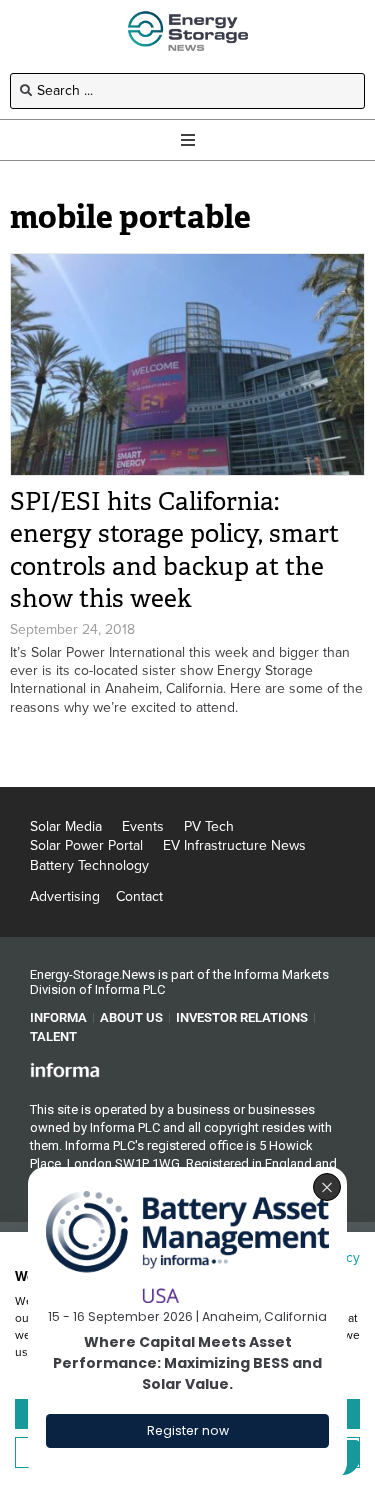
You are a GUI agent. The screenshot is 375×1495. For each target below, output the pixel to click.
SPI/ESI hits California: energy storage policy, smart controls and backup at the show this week (174, 550)
